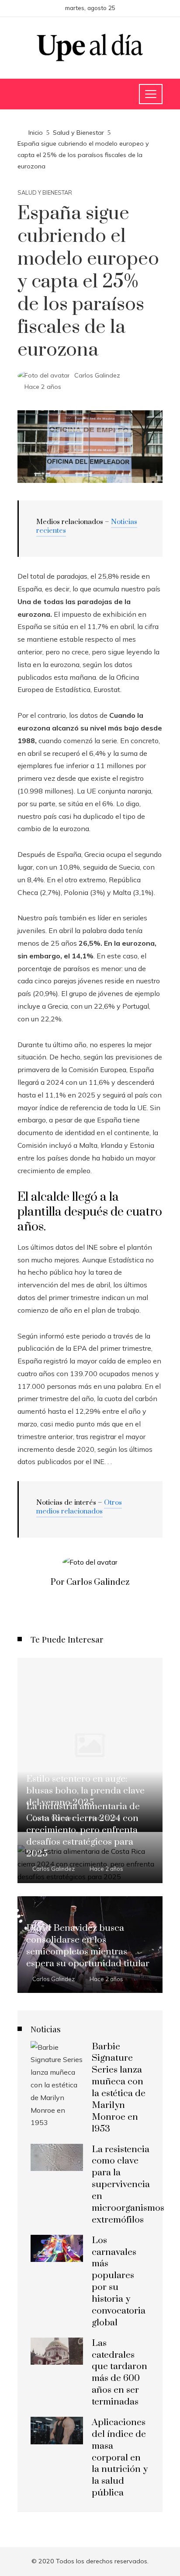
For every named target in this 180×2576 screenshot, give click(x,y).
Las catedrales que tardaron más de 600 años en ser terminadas (119, 2373)
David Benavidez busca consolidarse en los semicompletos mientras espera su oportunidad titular (88, 1946)
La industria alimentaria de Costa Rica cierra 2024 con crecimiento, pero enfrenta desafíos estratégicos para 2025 (83, 1830)
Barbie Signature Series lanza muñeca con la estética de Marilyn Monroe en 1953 (119, 2088)
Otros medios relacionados (79, 1507)
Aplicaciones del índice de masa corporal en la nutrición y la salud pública (120, 2458)
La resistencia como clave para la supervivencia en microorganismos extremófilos (128, 2185)
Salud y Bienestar (45, 193)
